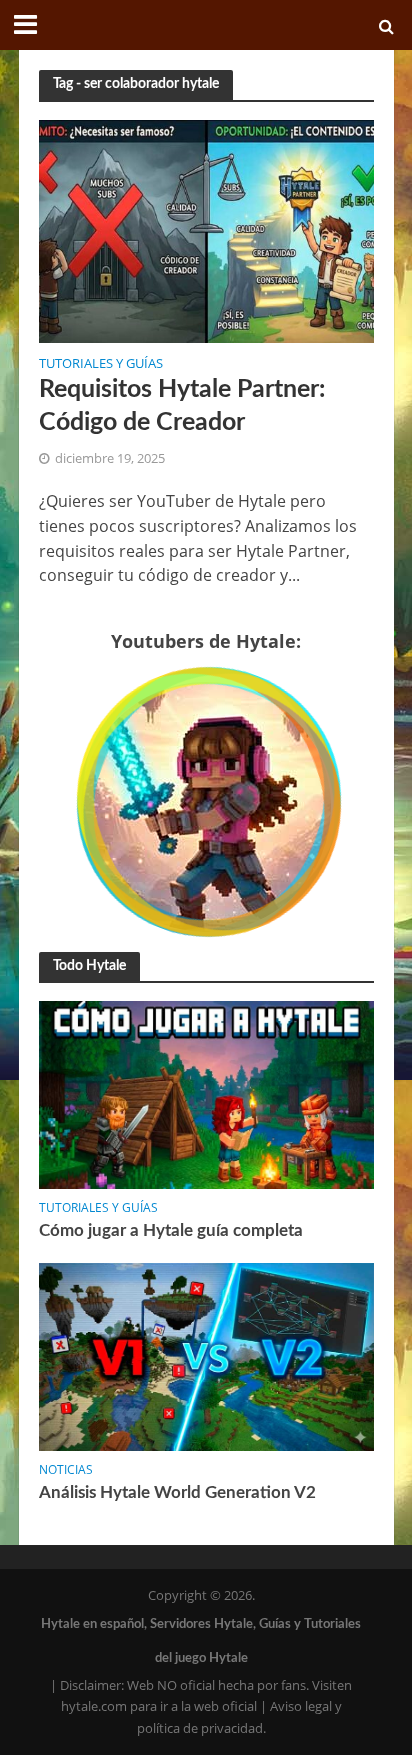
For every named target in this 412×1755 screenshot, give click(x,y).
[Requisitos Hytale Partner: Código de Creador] (206, 229)
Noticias (66, 1470)
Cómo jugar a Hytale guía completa (171, 1230)
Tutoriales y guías (101, 365)
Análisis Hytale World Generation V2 (177, 1492)
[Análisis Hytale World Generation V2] (206, 1356)
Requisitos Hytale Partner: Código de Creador (182, 405)
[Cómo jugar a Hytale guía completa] (206, 1094)
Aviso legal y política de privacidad (239, 1717)
